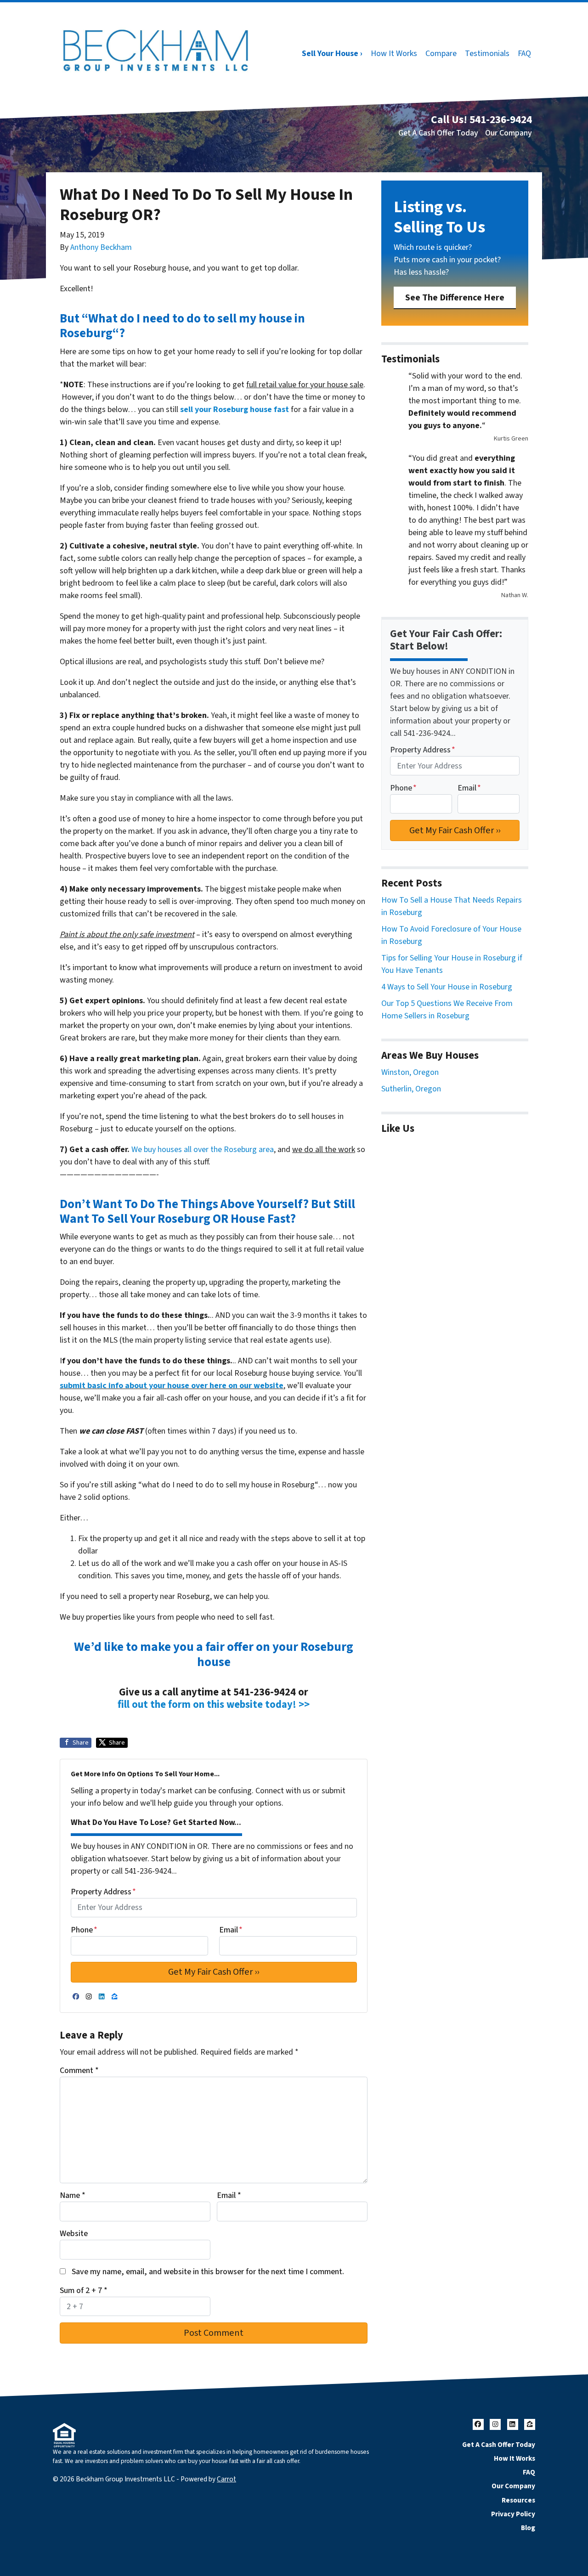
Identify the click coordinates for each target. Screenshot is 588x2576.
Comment (79, 2070)
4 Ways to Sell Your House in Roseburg (447, 987)
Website (74, 2234)
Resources (518, 2500)
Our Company (509, 133)
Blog (528, 2528)
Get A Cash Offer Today (438, 133)
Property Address (103, 1892)
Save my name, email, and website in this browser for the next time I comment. (208, 2272)
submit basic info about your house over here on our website (172, 1386)
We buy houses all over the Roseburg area (203, 1150)
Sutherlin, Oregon (411, 1089)
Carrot (226, 2479)
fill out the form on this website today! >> (214, 1705)
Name (73, 2195)
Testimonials (487, 54)
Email (231, 1930)
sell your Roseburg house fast (235, 410)
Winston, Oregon (410, 1072)
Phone (84, 1930)
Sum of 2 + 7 (84, 2291)
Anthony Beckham (101, 247)
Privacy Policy (513, 2514)
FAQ (524, 54)
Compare (441, 54)
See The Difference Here (455, 297)
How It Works (394, 54)
